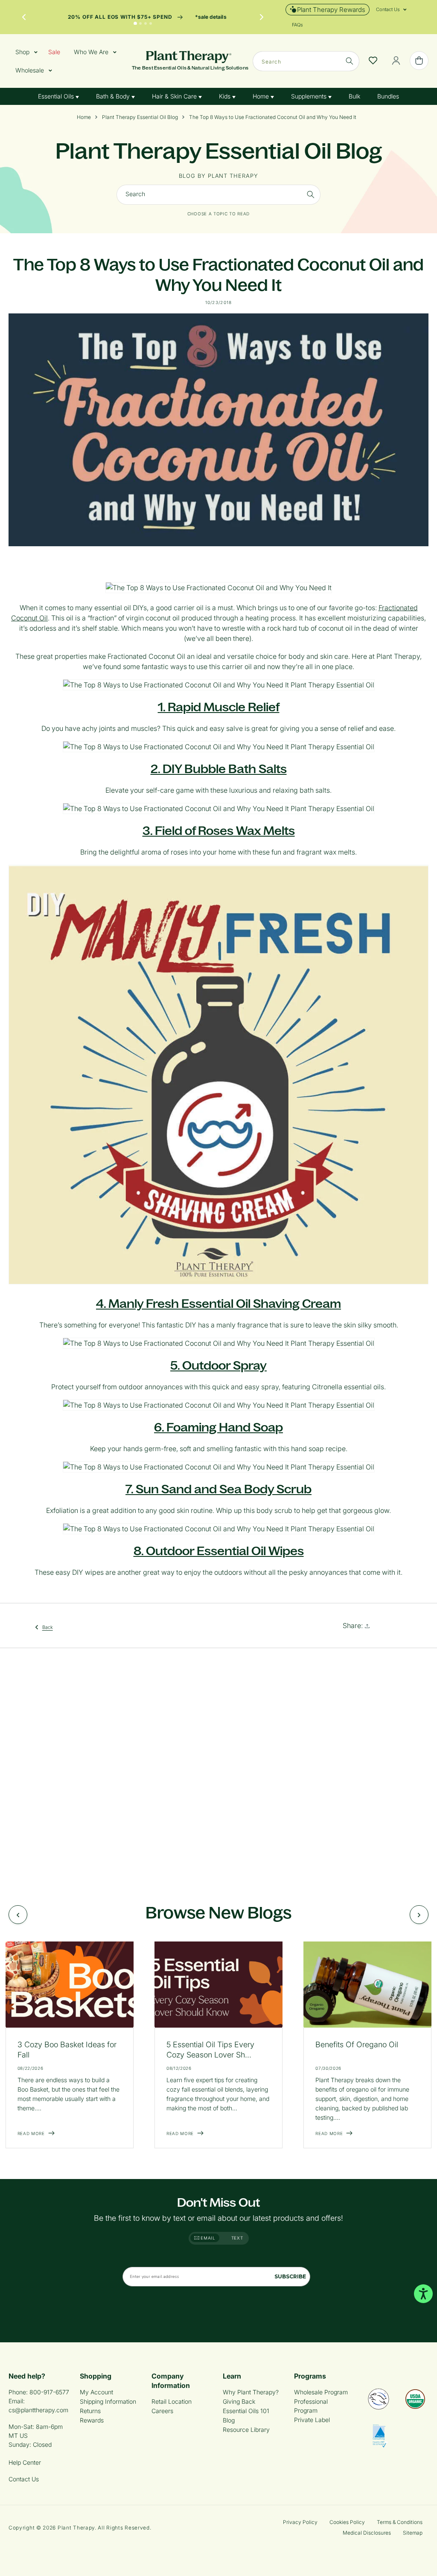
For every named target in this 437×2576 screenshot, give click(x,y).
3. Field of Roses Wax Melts (219, 831)
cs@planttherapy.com (38, 2410)
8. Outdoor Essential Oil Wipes (219, 1551)
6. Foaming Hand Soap (218, 1427)
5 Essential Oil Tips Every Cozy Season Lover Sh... (210, 2050)
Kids (226, 96)
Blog (229, 2420)
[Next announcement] (262, 17)
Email (207, 2238)
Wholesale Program (321, 2392)
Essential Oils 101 (246, 2411)
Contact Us (24, 2479)
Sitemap (413, 2533)
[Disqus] (218, 1766)
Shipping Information (108, 2401)
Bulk (354, 96)
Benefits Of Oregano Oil (357, 2044)
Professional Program (311, 2406)
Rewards (92, 2420)
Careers (162, 2411)
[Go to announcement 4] (151, 23)
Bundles (388, 96)
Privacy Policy (300, 2522)
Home (262, 96)
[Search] (350, 61)
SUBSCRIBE (290, 2276)
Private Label (312, 2420)
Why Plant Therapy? (251, 2392)
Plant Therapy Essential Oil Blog (140, 117)
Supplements (310, 96)
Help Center (25, 2462)
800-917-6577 (49, 2392)
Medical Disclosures (367, 2533)
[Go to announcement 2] (140, 23)
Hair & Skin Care (175, 96)
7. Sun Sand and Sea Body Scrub (218, 1489)
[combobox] (306, 61)
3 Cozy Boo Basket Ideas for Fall (67, 2050)
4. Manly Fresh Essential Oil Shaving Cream (218, 1304)
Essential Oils (57, 96)
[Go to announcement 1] (135, 23)
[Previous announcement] (24, 17)
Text (237, 2238)
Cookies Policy (347, 2522)
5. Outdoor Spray (218, 1365)
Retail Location (172, 2401)
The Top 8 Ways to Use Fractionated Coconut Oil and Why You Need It (273, 117)
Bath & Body (114, 96)
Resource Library (246, 2430)
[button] (388, 9)
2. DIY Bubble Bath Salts (219, 769)
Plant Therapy (76, 2528)
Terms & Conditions (400, 2522)
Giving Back (239, 2401)
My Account (96, 2392)
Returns (90, 2411)
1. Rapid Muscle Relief (219, 707)
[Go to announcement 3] (146, 23)
